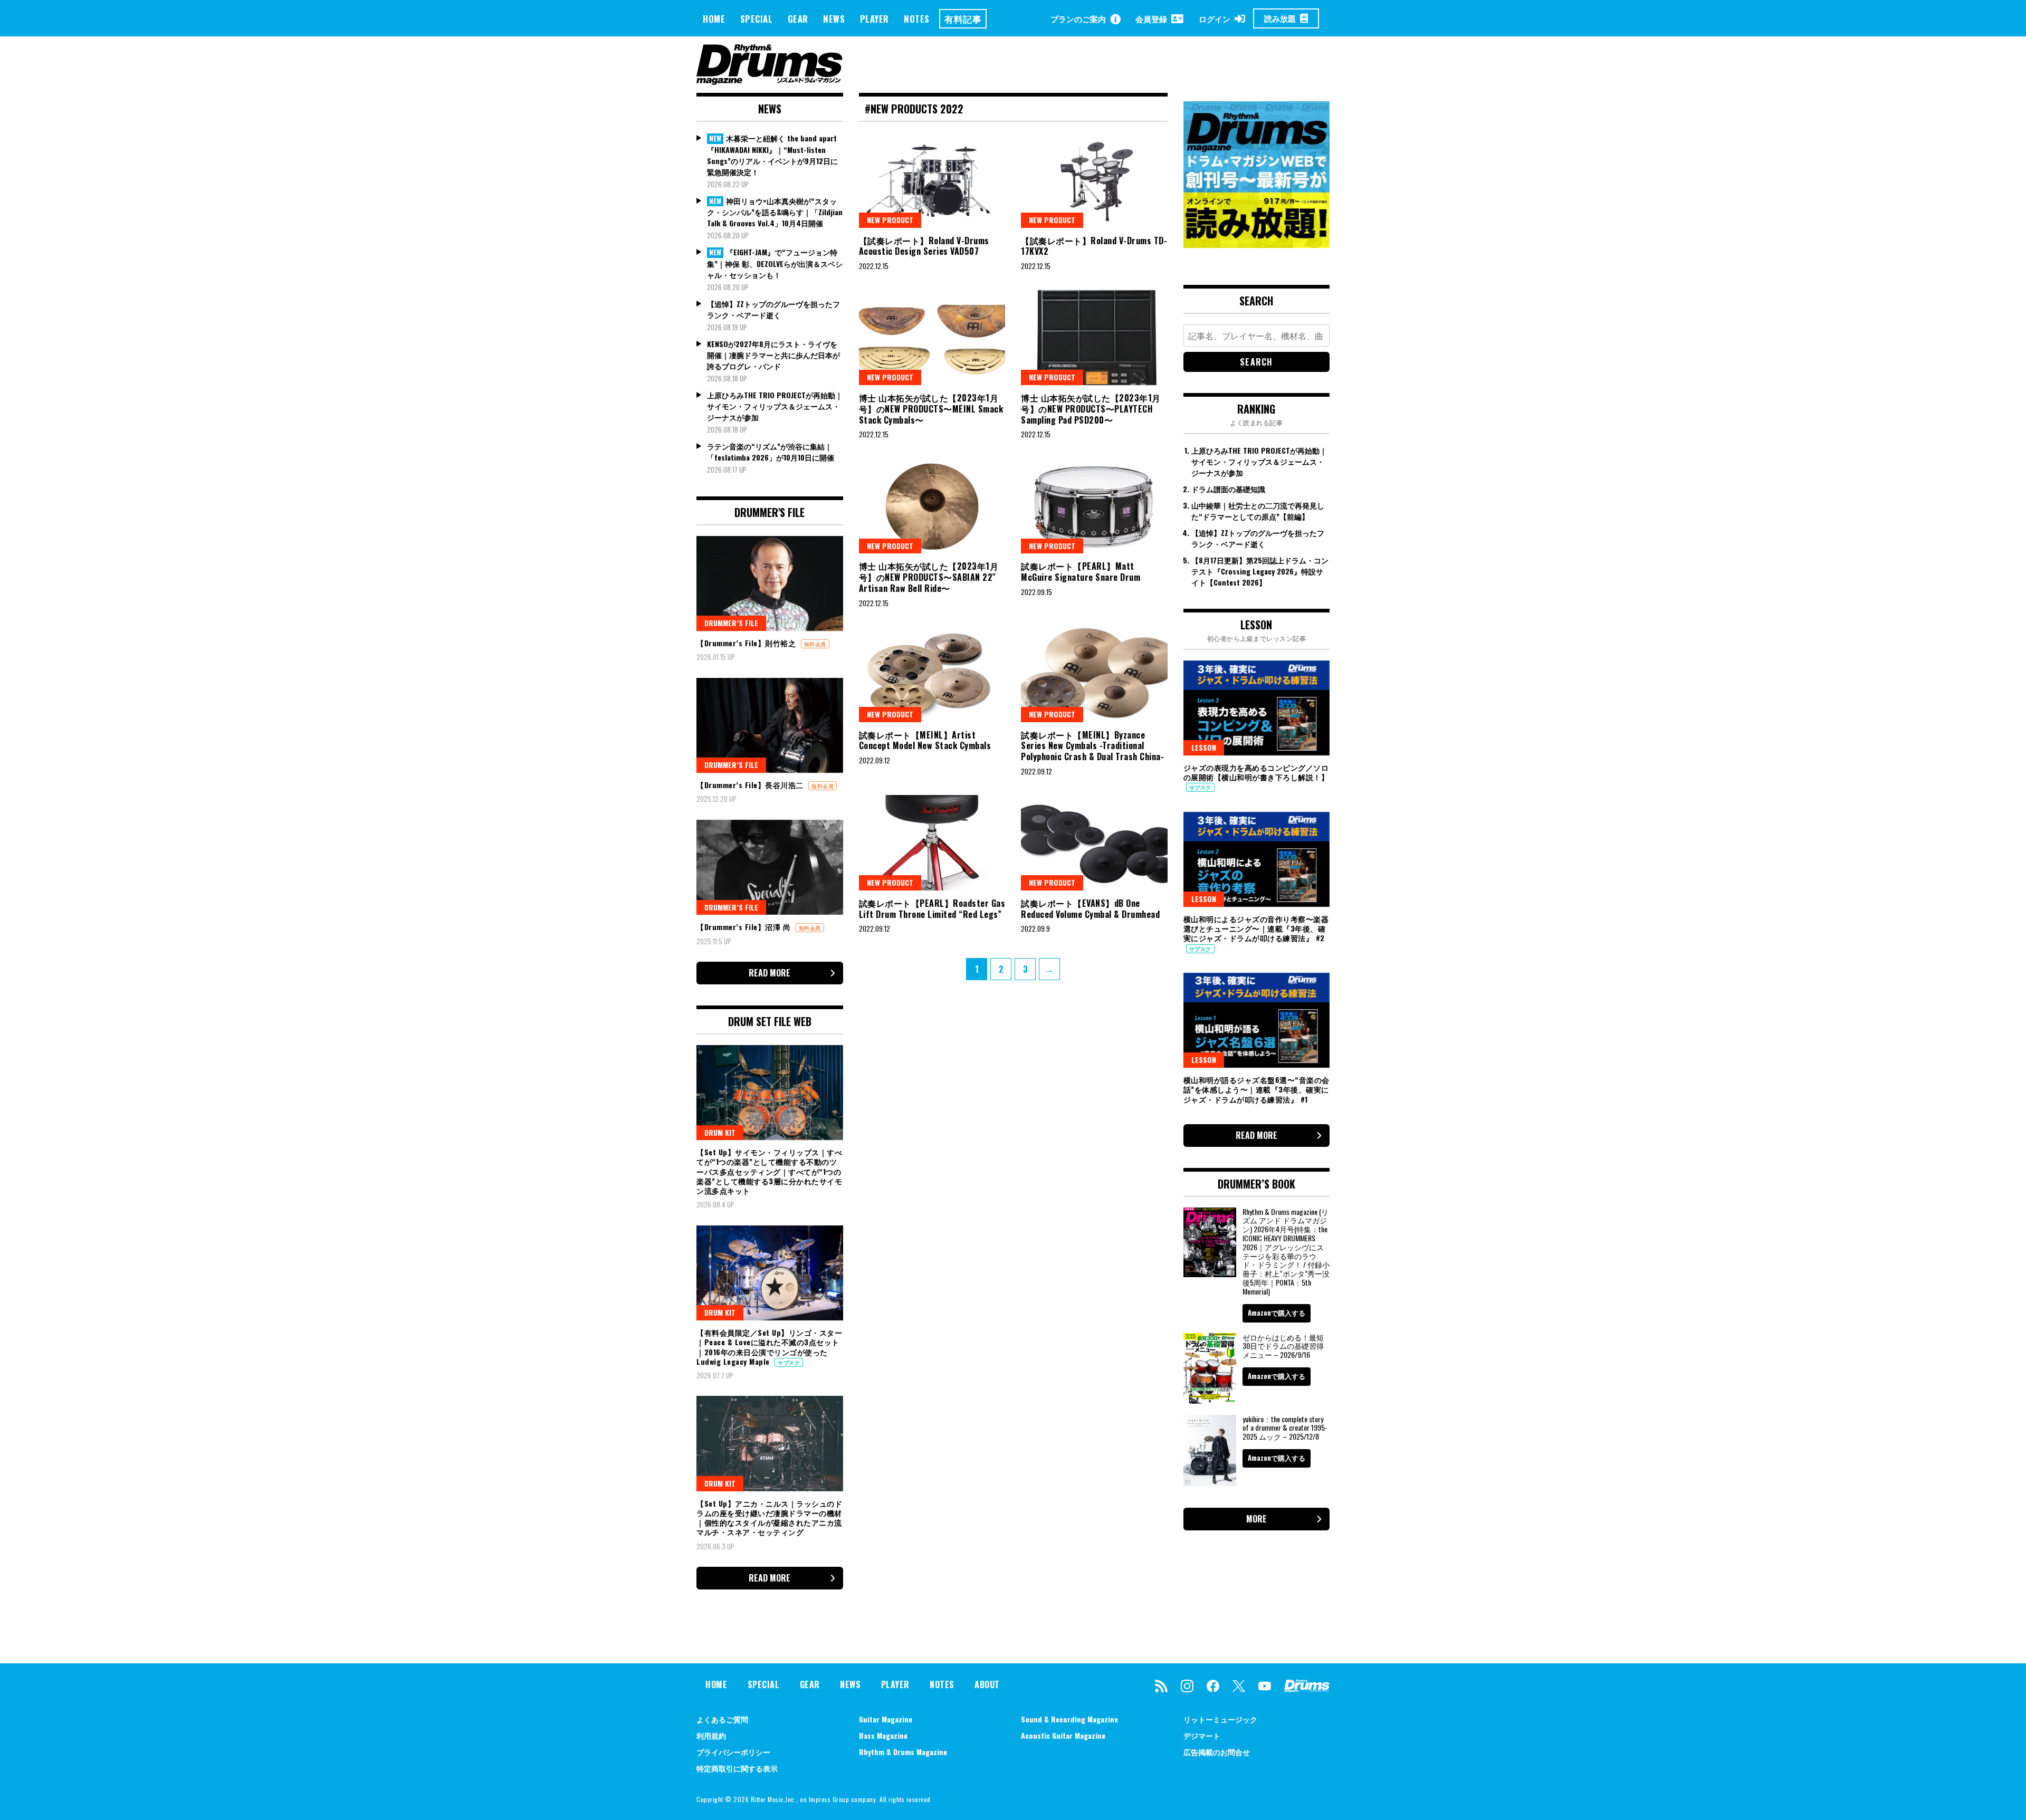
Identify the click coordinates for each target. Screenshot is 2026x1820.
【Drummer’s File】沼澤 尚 (745, 927)
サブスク (789, 1362)
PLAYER (875, 19)
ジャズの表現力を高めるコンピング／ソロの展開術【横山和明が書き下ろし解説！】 (1256, 772)
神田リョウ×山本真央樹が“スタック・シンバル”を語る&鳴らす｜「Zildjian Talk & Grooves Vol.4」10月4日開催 (775, 212)
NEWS (834, 19)
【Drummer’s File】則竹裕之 (747, 643)
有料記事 (963, 19)
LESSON (1204, 747)
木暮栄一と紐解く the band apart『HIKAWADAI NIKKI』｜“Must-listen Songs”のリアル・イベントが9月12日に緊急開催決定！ (772, 155)
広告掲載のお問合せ (1217, 1752)
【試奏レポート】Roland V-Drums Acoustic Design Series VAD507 (924, 246)
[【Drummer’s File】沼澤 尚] (770, 867)
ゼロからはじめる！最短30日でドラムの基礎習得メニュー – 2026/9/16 (1283, 1346)
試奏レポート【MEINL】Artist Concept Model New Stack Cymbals (925, 740)
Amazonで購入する (1277, 1313)
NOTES (917, 19)
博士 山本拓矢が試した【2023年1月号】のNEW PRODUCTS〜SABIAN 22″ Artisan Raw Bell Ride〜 (929, 577)
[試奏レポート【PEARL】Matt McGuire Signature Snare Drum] (1094, 506)
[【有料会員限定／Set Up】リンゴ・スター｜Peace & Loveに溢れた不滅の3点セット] (770, 1273)
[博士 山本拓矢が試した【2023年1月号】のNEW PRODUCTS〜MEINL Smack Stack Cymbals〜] (932, 338)
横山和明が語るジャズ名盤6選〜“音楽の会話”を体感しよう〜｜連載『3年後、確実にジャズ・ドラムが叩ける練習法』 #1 (1256, 1089)
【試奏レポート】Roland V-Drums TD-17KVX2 (1094, 246)
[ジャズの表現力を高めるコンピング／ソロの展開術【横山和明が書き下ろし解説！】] (1257, 708)
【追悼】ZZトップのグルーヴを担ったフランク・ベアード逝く (773, 309)
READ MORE (770, 973)
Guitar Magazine (886, 1719)
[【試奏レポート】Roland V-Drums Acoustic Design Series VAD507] (932, 180)
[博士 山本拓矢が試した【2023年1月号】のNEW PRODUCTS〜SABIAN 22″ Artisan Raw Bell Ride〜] (932, 506)
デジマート (1202, 1735)
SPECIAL (757, 19)
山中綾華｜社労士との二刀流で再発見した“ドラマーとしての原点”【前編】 (1258, 511)
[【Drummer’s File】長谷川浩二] (770, 725)
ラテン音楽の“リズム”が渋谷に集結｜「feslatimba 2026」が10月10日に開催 (771, 452)
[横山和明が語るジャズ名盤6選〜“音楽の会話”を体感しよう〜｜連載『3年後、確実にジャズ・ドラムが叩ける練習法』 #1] (1257, 1020)
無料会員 (815, 644)
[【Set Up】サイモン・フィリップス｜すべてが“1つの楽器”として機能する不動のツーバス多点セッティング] (770, 1093)
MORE (1256, 1519)
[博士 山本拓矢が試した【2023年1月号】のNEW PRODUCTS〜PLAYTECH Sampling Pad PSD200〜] (1094, 338)
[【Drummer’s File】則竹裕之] (770, 583)
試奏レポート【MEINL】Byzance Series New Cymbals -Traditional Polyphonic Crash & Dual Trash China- (1092, 746)
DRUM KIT (720, 1132)
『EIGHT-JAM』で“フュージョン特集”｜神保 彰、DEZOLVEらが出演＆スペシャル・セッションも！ (775, 263)
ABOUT (987, 1684)
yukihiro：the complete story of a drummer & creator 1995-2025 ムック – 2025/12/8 (1285, 1428)
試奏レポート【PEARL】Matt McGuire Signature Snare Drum (1081, 572)
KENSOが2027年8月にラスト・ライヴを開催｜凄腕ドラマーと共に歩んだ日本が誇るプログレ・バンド (773, 355)
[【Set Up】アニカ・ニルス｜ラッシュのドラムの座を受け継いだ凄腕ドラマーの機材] (770, 1443)
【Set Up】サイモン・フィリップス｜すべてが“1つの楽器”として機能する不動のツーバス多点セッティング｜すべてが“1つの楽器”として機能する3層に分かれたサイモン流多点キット (769, 1171)
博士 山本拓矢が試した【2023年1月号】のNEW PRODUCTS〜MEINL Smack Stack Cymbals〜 (931, 409)
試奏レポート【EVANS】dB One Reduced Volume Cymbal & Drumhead (1090, 909)
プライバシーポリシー (733, 1752)
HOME (714, 19)
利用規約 (711, 1735)
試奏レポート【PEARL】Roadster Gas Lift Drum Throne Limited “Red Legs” (932, 909)
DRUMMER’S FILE (731, 623)
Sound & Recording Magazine (1069, 1719)
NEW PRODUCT (890, 220)
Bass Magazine (883, 1735)
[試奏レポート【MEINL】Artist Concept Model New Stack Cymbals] (932, 674)
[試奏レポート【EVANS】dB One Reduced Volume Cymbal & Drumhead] (1094, 842)
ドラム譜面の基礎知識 (1228, 489)
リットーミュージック (1220, 1719)
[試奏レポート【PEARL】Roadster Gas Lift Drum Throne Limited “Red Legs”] (932, 842)
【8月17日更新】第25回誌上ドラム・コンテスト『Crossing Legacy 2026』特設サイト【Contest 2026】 (1260, 571)
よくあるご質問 (722, 1719)
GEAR (798, 19)
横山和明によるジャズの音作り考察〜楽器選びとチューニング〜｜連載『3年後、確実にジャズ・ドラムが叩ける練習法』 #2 (1256, 928)
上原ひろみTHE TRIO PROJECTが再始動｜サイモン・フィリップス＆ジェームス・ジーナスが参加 (775, 406)
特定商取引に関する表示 (737, 1768)
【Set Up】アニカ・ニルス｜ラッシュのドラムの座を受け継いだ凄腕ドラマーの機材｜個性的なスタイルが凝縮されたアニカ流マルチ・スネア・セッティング (769, 1518)
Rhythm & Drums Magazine (903, 1752)
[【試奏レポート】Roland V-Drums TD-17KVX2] (1094, 180)
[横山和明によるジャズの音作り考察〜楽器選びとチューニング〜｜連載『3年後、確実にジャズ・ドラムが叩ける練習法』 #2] (1257, 859)
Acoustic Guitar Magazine (1063, 1735)
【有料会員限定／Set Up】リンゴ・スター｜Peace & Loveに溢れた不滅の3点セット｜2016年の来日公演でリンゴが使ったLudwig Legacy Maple (769, 1347)
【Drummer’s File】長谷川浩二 (751, 785)
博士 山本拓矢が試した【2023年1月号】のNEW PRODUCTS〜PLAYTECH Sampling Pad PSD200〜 (1091, 409)
